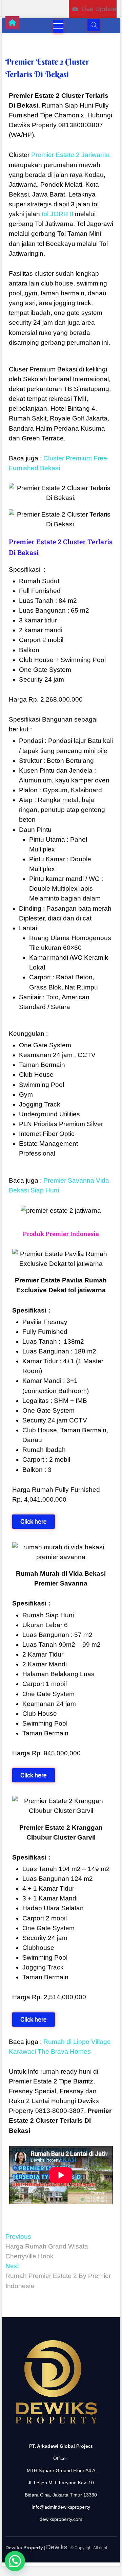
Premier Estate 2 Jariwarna (70, 155)
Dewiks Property (24, 2548)
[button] (15, 2561)
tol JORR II (57, 214)
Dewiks (57, 2547)
